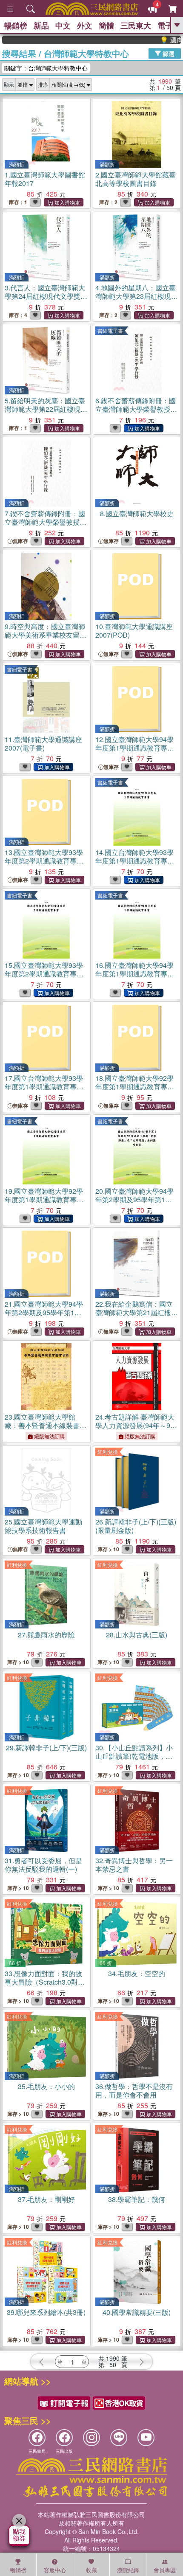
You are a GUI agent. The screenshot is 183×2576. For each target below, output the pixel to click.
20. (136, 1204)
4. (137, 300)
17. (44, 1087)
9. (46, 635)
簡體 (106, 25)
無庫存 (20, 541)
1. (45, 179)
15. (44, 974)
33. (43, 1982)
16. (135, 974)
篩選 (168, 53)
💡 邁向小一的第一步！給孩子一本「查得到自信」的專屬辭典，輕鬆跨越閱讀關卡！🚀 (157, 40)
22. (137, 1317)
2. (136, 179)
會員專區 (165, 2570)
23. (46, 1425)
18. (135, 1087)
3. (46, 300)
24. (135, 1425)
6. (136, 413)
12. (135, 748)
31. (43, 1865)
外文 (85, 25)
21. (46, 1317)
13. (44, 861)
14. (135, 861)
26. (136, 1526)
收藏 (91, 2570)
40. (137, 2312)
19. (44, 1199)
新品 (41, 25)
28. (137, 1635)
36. (134, 2091)
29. (46, 1748)
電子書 (169, 25)
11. (43, 744)
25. (43, 1526)
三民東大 (136, 25)
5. (46, 413)
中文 (63, 25)
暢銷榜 (16, 25)
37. (46, 2199)
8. (137, 513)
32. (134, 1865)
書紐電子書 (110, 330)
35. (46, 2086)
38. (137, 2199)
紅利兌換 (108, 1452)
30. (134, 1756)
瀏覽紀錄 (128, 2570)
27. (46, 1635)
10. (134, 631)
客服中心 (55, 2570)
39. (46, 2312)
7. (46, 522)
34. (137, 1973)
